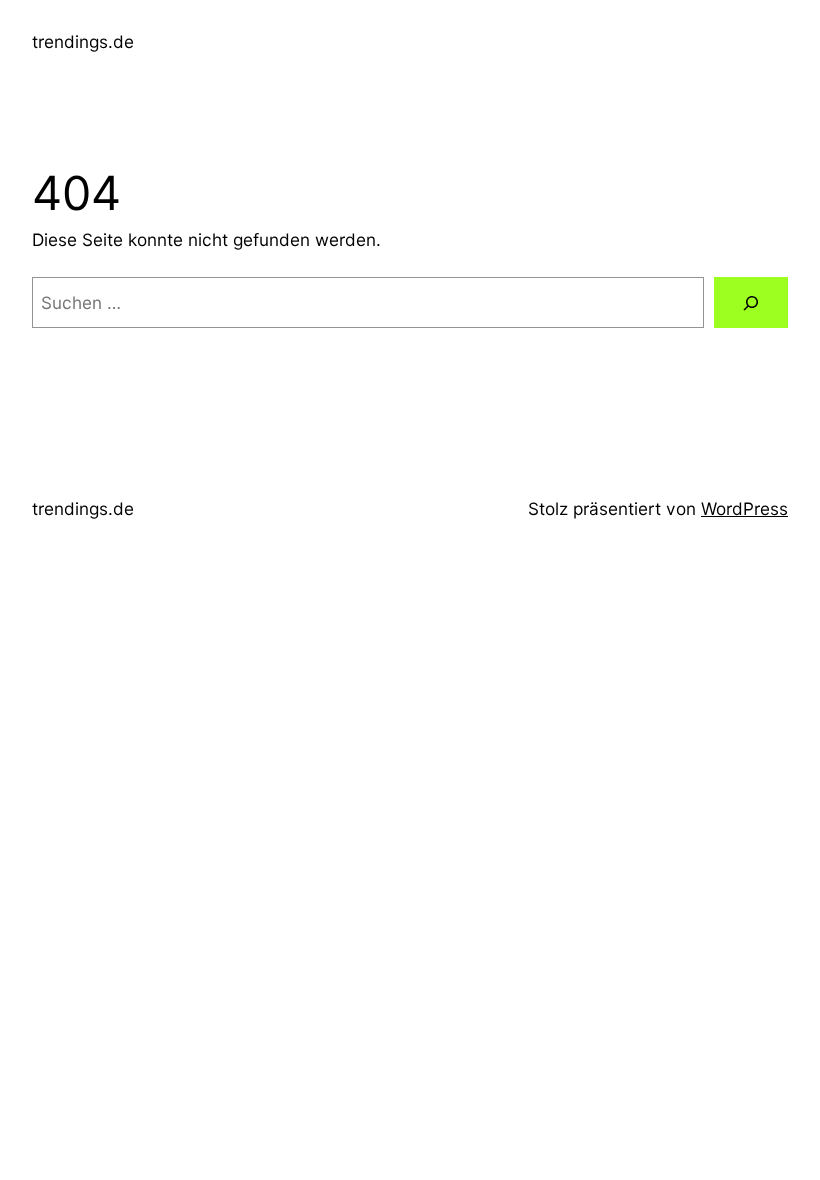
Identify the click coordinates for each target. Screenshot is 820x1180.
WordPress (744, 508)
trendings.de (83, 41)
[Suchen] (751, 302)
